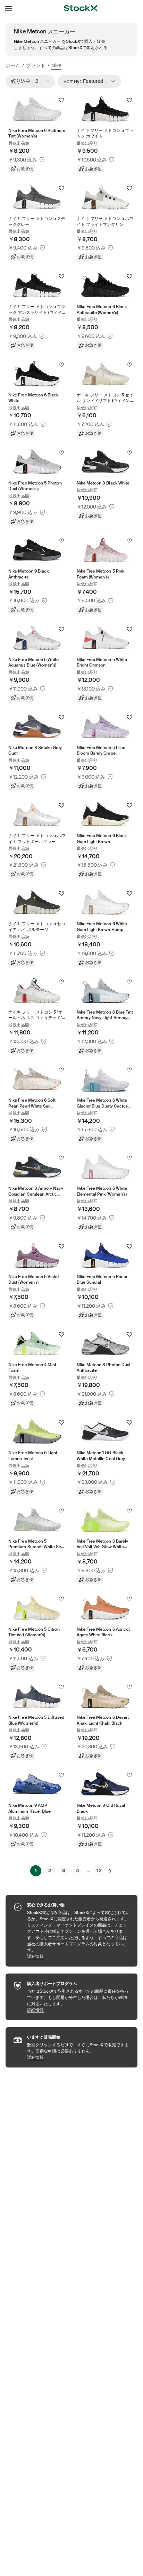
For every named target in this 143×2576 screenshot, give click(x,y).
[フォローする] (61, 100)
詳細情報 (79, 1956)
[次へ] (110, 1871)
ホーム (13, 65)
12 (99, 1870)
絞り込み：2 (27, 81)
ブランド (36, 65)
